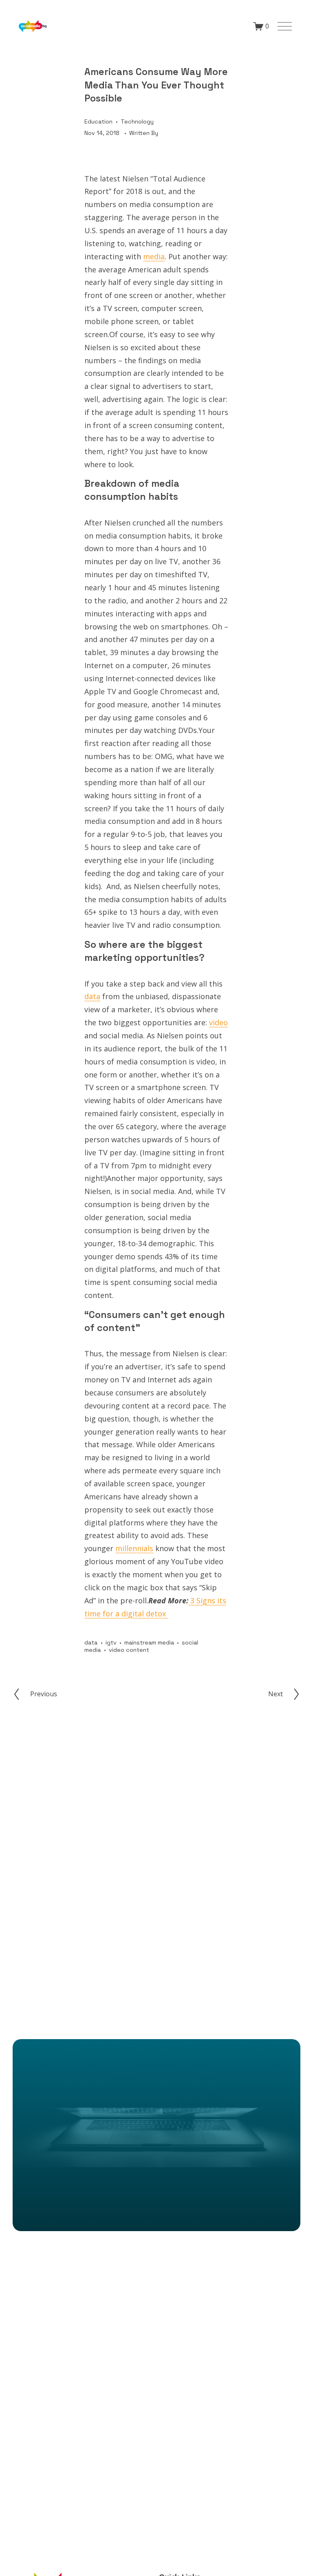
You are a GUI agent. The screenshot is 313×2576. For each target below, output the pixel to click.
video (218, 1022)
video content (129, 1650)
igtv (111, 1642)
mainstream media (149, 1642)
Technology (137, 121)
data (92, 996)
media (154, 256)
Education (98, 121)
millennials (134, 1548)
